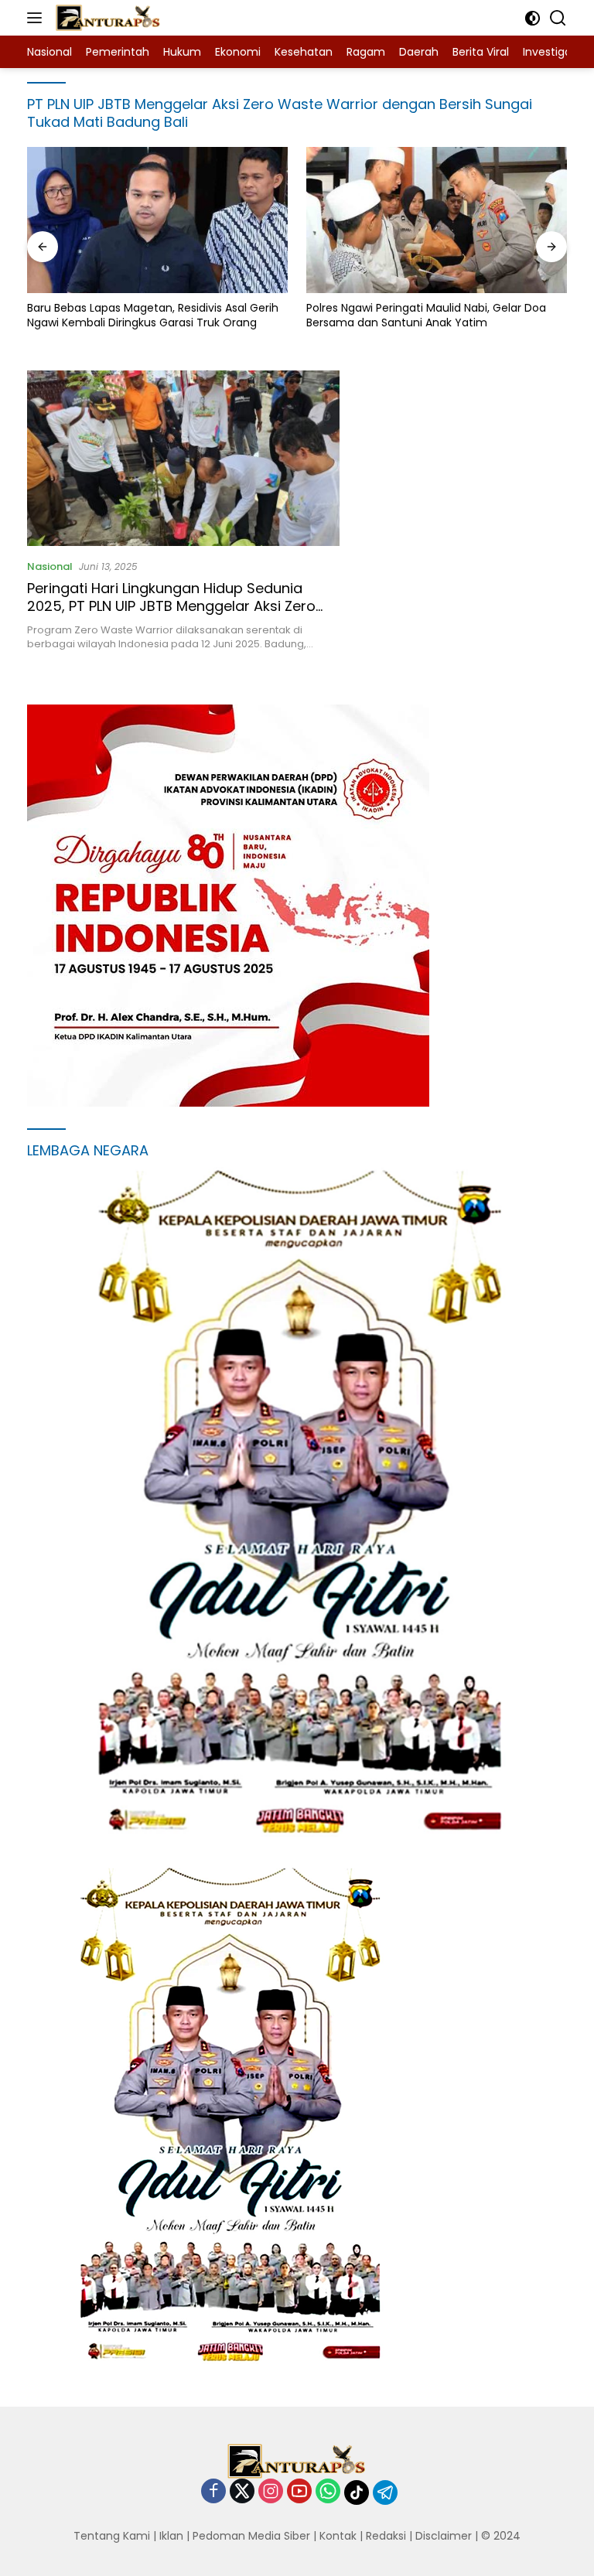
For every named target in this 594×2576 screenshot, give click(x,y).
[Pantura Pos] (106, 18)
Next (534, 1809)
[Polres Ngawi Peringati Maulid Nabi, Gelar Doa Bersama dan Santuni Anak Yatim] (437, 220)
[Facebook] (213, 2492)
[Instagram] (271, 2492)
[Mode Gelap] (533, 18)
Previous (504, 1809)
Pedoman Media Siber (251, 2536)
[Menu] (38, 18)
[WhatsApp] (328, 2492)
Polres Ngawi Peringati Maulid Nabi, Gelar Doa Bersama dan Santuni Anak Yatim (426, 315)
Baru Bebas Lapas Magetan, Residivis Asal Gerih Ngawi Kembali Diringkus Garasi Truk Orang (153, 315)
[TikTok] (357, 2492)
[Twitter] (242, 2492)
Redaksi (386, 2536)
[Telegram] (385, 2492)
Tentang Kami (112, 2536)
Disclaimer (444, 2536)
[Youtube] (299, 2492)
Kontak (338, 2536)
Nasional (50, 566)
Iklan (171, 2536)
